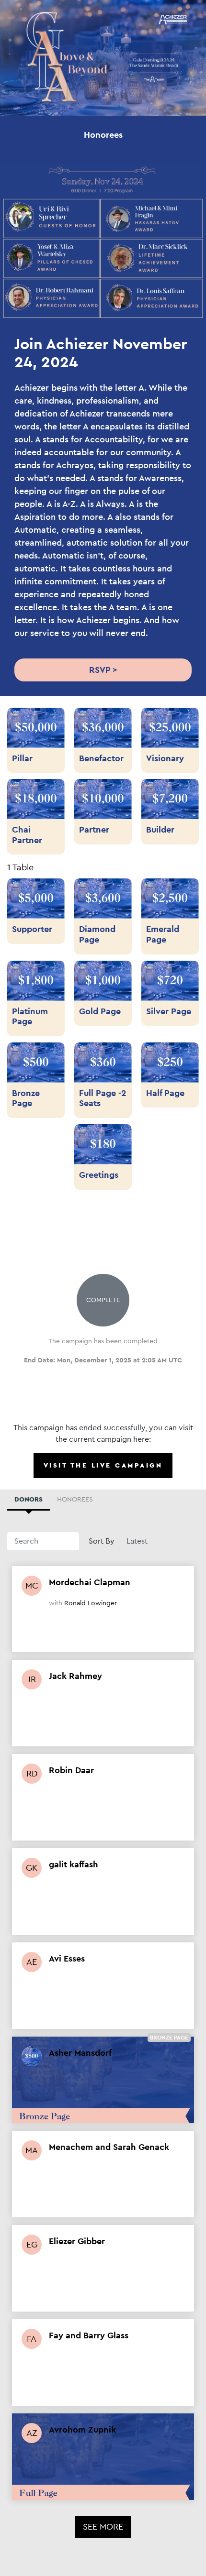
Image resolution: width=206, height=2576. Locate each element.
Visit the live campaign (103, 1465)
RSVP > (103, 670)
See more (103, 2527)
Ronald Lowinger (91, 1603)
